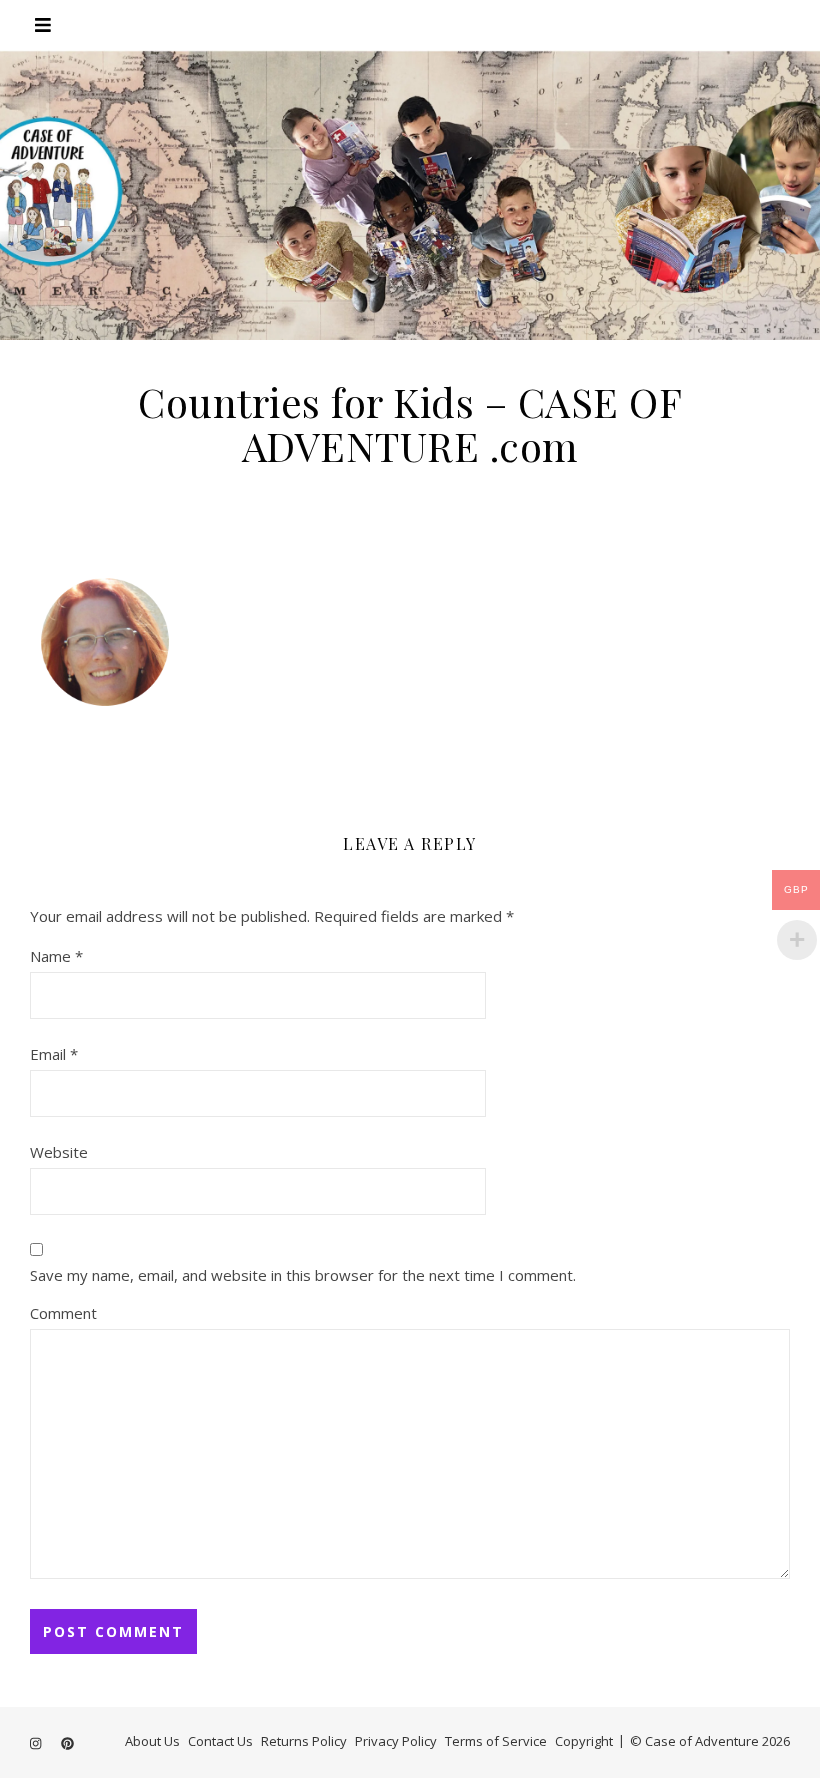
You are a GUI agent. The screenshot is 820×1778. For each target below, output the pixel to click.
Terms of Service (496, 1741)
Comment (63, 1313)
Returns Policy (304, 1741)
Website (59, 1152)
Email (54, 1054)
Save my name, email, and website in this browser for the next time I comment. (303, 1275)
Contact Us (220, 1741)
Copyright (584, 1741)
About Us (152, 1741)
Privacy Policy (396, 1741)
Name (56, 956)
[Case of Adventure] (410, 195)
